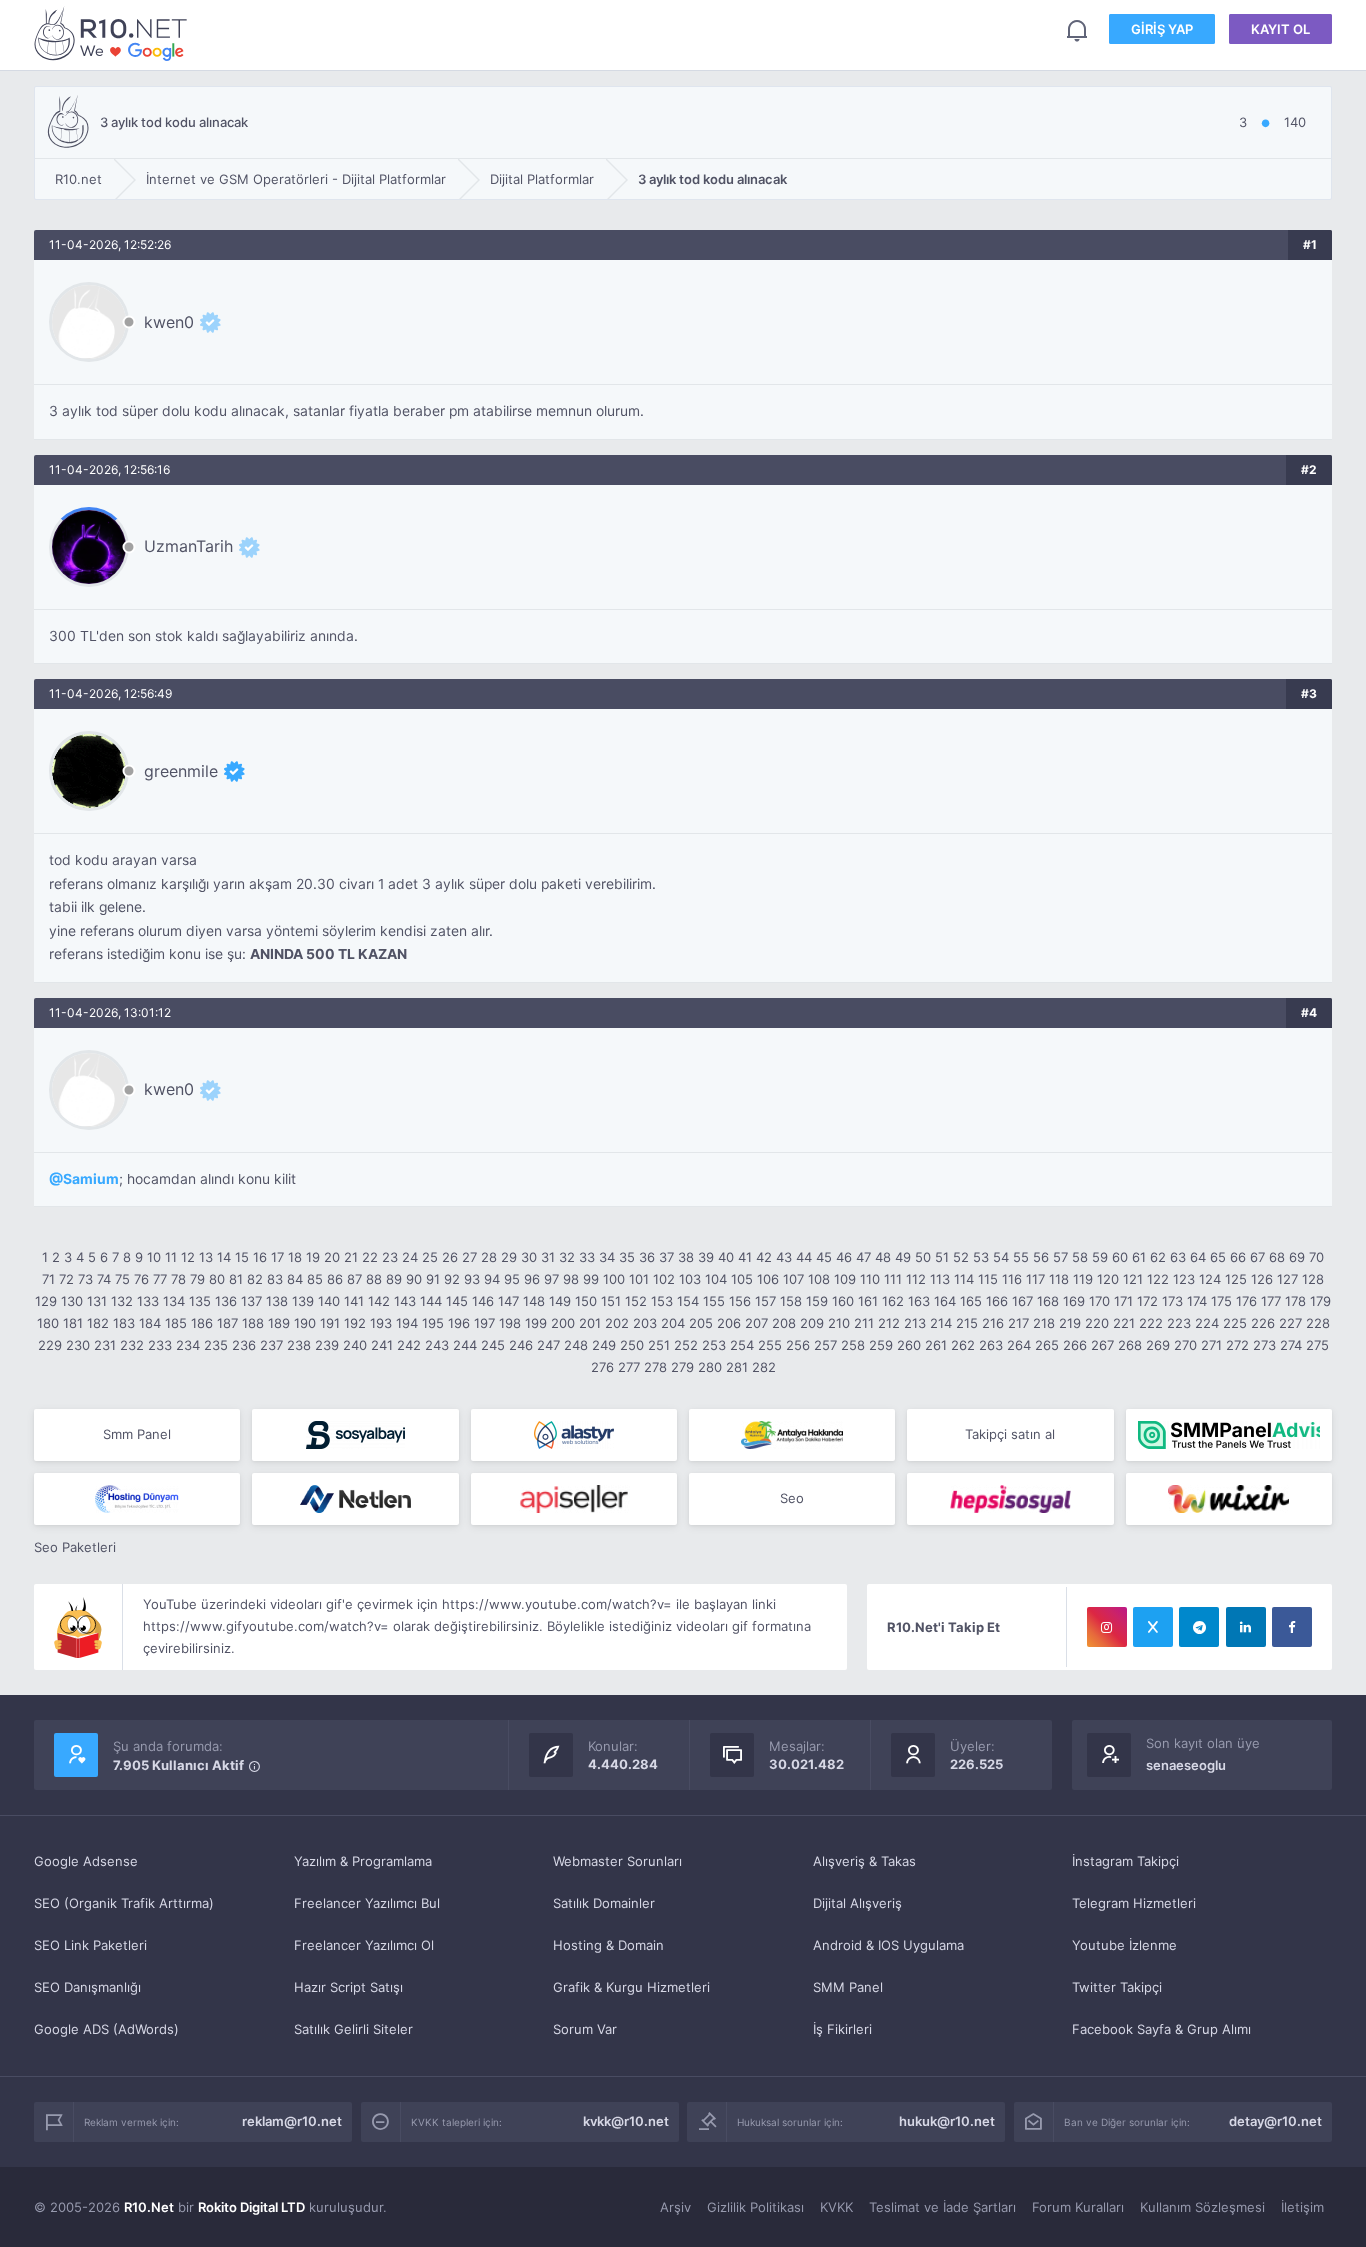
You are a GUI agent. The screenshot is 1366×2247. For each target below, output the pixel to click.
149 (560, 1301)
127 (1287, 1279)
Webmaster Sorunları (617, 1861)
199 (536, 1323)
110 (870, 1279)
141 (354, 1301)
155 (714, 1301)
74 (104, 1279)
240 (355, 1345)
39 (706, 1257)
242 (409, 1345)
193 (381, 1323)
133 (148, 1301)
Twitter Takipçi (1117, 1987)
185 (176, 1323)
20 (332, 1257)
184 (150, 1323)
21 (351, 1257)
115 (988, 1279)
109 (845, 1279)
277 (629, 1367)
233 (160, 1345)
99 (591, 1279)
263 (991, 1345)
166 (997, 1301)
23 (390, 1257)
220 (1097, 1323)
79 (197, 1279)
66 (1238, 1257)
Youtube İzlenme (1124, 1945)
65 (1218, 1257)
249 (604, 1345)
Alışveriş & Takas (864, 1861)
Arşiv (675, 2207)
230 (78, 1345)
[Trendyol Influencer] (1229, 1499)
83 (275, 1279)
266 (1075, 1345)
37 (666, 1257)
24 (410, 1257)
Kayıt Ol (1280, 29)
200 (563, 1323)
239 (327, 1345)
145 (457, 1301)
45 (824, 1257)
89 (394, 1279)
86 (335, 1279)
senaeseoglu (1186, 1765)
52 (961, 1257)
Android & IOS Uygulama (888, 1945)
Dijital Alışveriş (857, 1903)
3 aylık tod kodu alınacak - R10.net (114, 33)
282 (764, 1367)
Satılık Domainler (604, 1903)
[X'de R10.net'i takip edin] (1153, 1627)
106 (768, 1279)
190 (305, 1323)
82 (255, 1279)
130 (72, 1301)
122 (1158, 1279)
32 (567, 1257)
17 (277, 1257)
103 (690, 1279)
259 (881, 1345)
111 (893, 1279)
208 (784, 1323)
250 (632, 1345)
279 (682, 1367)
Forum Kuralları (1078, 2207)
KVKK (836, 2207)
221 (1124, 1323)
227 (1290, 1323)
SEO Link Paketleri (90, 1945)
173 (1172, 1301)
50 (923, 1257)
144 (431, 1301)
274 (1291, 1345)
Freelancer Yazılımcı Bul (367, 1903)
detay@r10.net (1275, 2121)
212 (889, 1323)
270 (1185, 1345)
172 (1147, 1301)
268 (1130, 1345)
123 (1184, 1279)
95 (512, 1279)
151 (611, 1301)
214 (941, 1323)
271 (1211, 1345)
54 (1001, 1257)
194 (407, 1323)
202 (617, 1323)
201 (590, 1323)
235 (216, 1345)
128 (1313, 1279)
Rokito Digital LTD (251, 2207)
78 (178, 1279)
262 (963, 1345)
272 (1237, 1345)
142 (379, 1301)
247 (548, 1345)
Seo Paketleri (75, 1547)
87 (354, 1279)
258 (853, 1345)
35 (627, 1257)
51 (942, 1257)
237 (271, 1345)
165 (971, 1301)
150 (586, 1301)
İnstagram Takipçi (1125, 1861)
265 (1047, 1345)
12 (188, 1257)
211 (864, 1323)
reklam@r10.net (292, 2121)
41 (745, 1257)
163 (919, 1301)
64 (1198, 1257)
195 (433, 1323)
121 (1133, 1279)
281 (737, 1367)
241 (382, 1345)
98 (571, 1279)
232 (132, 1345)
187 (227, 1323)
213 (915, 1323)
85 (315, 1279)
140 (329, 1301)
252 (686, 1345)
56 (1041, 1257)
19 (313, 1257)
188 (253, 1323)
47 (863, 1257)
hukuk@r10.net (947, 2121)
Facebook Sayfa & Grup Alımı (1161, 2029)
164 (945, 1301)
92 (452, 1279)
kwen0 (169, 322)
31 (548, 1257)
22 (370, 1257)
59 (1100, 1257)
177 (1271, 1301)
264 (1019, 1345)
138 (277, 1301)
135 (200, 1301)
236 (244, 1345)
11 (171, 1257)
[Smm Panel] (355, 1435)
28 (489, 1257)
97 (551, 1279)
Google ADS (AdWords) (106, 2029)
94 (492, 1279)
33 (587, 1257)
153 (662, 1301)
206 (729, 1323)
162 (893, 1301)
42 (764, 1257)
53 (981, 1257)
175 (1221, 1301)
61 (1139, 1257)
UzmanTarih (188, 546)
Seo (792, 1498)
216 (993, 1323)
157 (765, 1301)
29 (509, 1257)
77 (160, 1279)
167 (1022, 1301)
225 (1235, 1323)
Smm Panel (137, 1434)
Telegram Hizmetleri (1134, 1903)
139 (303, 1301)
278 (655, 1367)
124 (1210, 1279)
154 (688, 1301)
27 (469, 1257)
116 (1012, 1279)
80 (217, 1279)
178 (1295, 1301)
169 (1074, 1301)
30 (529, 1257)
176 (1246, 1301)
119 (1083, 1279)
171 (1123, 1301)
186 (202, 1323)
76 (141, 1279)
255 (770, 1345)
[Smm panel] (1229, 1435)
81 (236, 1279)
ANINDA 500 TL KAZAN (328, 954)
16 (260, 1257)
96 (532, 1279)
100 (614, 1279)
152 (636, 1301)
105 (742, 1279)
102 (664, 1279)
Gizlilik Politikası (755, 2207)
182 (98, 1323)
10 (154, 1257)
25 (430, 1257)
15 (242, 1257)
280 (710, 1367)
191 (330, 1323)
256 (798, 1345)
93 (472, 1279)
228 (1318, 1323)
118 (1059, 1279)
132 (122, 1301)
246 (521, 1345)
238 (299, 1345)
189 (279, 1323)
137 (251, 1301)
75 (122, 1279)
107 (793, 1279)
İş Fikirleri (842, 2029)
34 (607, 1257)
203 (645, 1323)
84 (295, 1279)
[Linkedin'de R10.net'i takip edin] (1246, 1627)
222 (1151, 1323)
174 (1197, 1301)
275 (1317, 1345)
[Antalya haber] (792, 1435)
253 (714, 1345)
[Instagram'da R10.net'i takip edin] (1107, 1627)
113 (940, 1279)
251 (659, 1345)
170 (1099, 1301)
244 (465, 1345)
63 (1178, 1257)
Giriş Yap (1162, 29)
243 (437, 1345)
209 (812, 1323)
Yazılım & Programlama (363, 1861)
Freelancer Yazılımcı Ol (364, 1945)
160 (843, 1301)
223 (1179, 1323)
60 (1120, 1257)
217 (1018, 1323)
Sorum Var (585, 2029)
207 (756, 1323)
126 (1262, 1279)
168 (1048, 1301)
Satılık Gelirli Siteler (353, 2029)
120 (1108, 1279)
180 (48, 1323)
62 (1158, 1257)
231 (105, 1345)
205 (701, 1323)
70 (1316, 1257)
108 (819, 1279)
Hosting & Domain (608, 1945)
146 (483, 1301)
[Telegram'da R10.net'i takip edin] (1199, 1627)
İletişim (1302, 2207)
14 (224, 1257)
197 (484, 1323)
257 (825, 1345)
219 (1070, 1323)
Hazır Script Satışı (348, 1987)
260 (909, 1345)
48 (883, 1257)
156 (740, 1301)
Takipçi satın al (1010, 1434)
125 (1236, 1279)
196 (459, 1323)
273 (1264, 1345)
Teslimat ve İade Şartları (942, 2207)
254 (742, 1345)
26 (450, 1257)
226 (1263, 1323)
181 (73, 1323)
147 (508, 1301)
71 (48, 1279)
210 (839, 1323)
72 (66, 1279)
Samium (91, 1179)
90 (414, 1279)
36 (647, 1257)
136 (226, 1301)
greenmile (181, 771)
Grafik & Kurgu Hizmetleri (631, 1987)
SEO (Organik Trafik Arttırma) (124, 1903)
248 (576, 1345)
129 (46, 1301)
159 (817, 1301)
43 (784, 1257)
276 (602, 1367)
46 (844, 1257)
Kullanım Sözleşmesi (1202, 2207)
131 (97, 1301)
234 (188, 1345)
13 (206, 1257)
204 (673, 1323)
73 (85, 1279)
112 (916, 1279)
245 (493, 1345)
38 (686, 1257)
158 (791, 1301)
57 (1060, 1257)
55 (1021, 1257)
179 (1320, 1301)
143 (405, 1301)
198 (510, 1323)
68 (1277, 1257)
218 (1044, 1323)
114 (964, 1279)
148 (534, 1301)
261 (936, 1345)
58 (1080, 1257)
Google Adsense (86, 1861)
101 (639, 1279)
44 (804, 1257)
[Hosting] (574, 1435)
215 (967, 1323)
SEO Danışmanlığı (87, 1987)
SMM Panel (848, 1987)
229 (50, 1345)
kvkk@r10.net (626, 2121)
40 (726, 1257)
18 (295, 1257)
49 (903, 1257)
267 (1102, 1345)
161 (868, 1301)
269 (1158, 1345)
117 (1035, 1279)
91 (433, 1279)
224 (1207, 1323)
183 (124, 1323)
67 (1257, 1257)
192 (355, 1323)
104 (716, 1279)
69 (1297, 1257)
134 (174, 1301)
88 (374, 1279)
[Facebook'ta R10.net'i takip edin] (1292, 1627)
